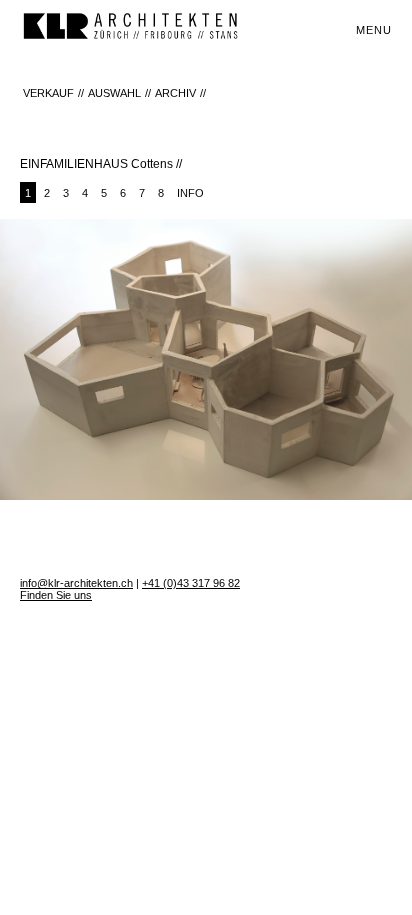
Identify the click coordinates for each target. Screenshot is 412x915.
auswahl (114, 93)
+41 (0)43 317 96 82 (191, 583)
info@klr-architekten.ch (76, 583)
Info (190, 193)
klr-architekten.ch (130, 28)
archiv (175, 93)
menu (374, 30)
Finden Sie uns (56, 595)
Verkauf (48, 93)
